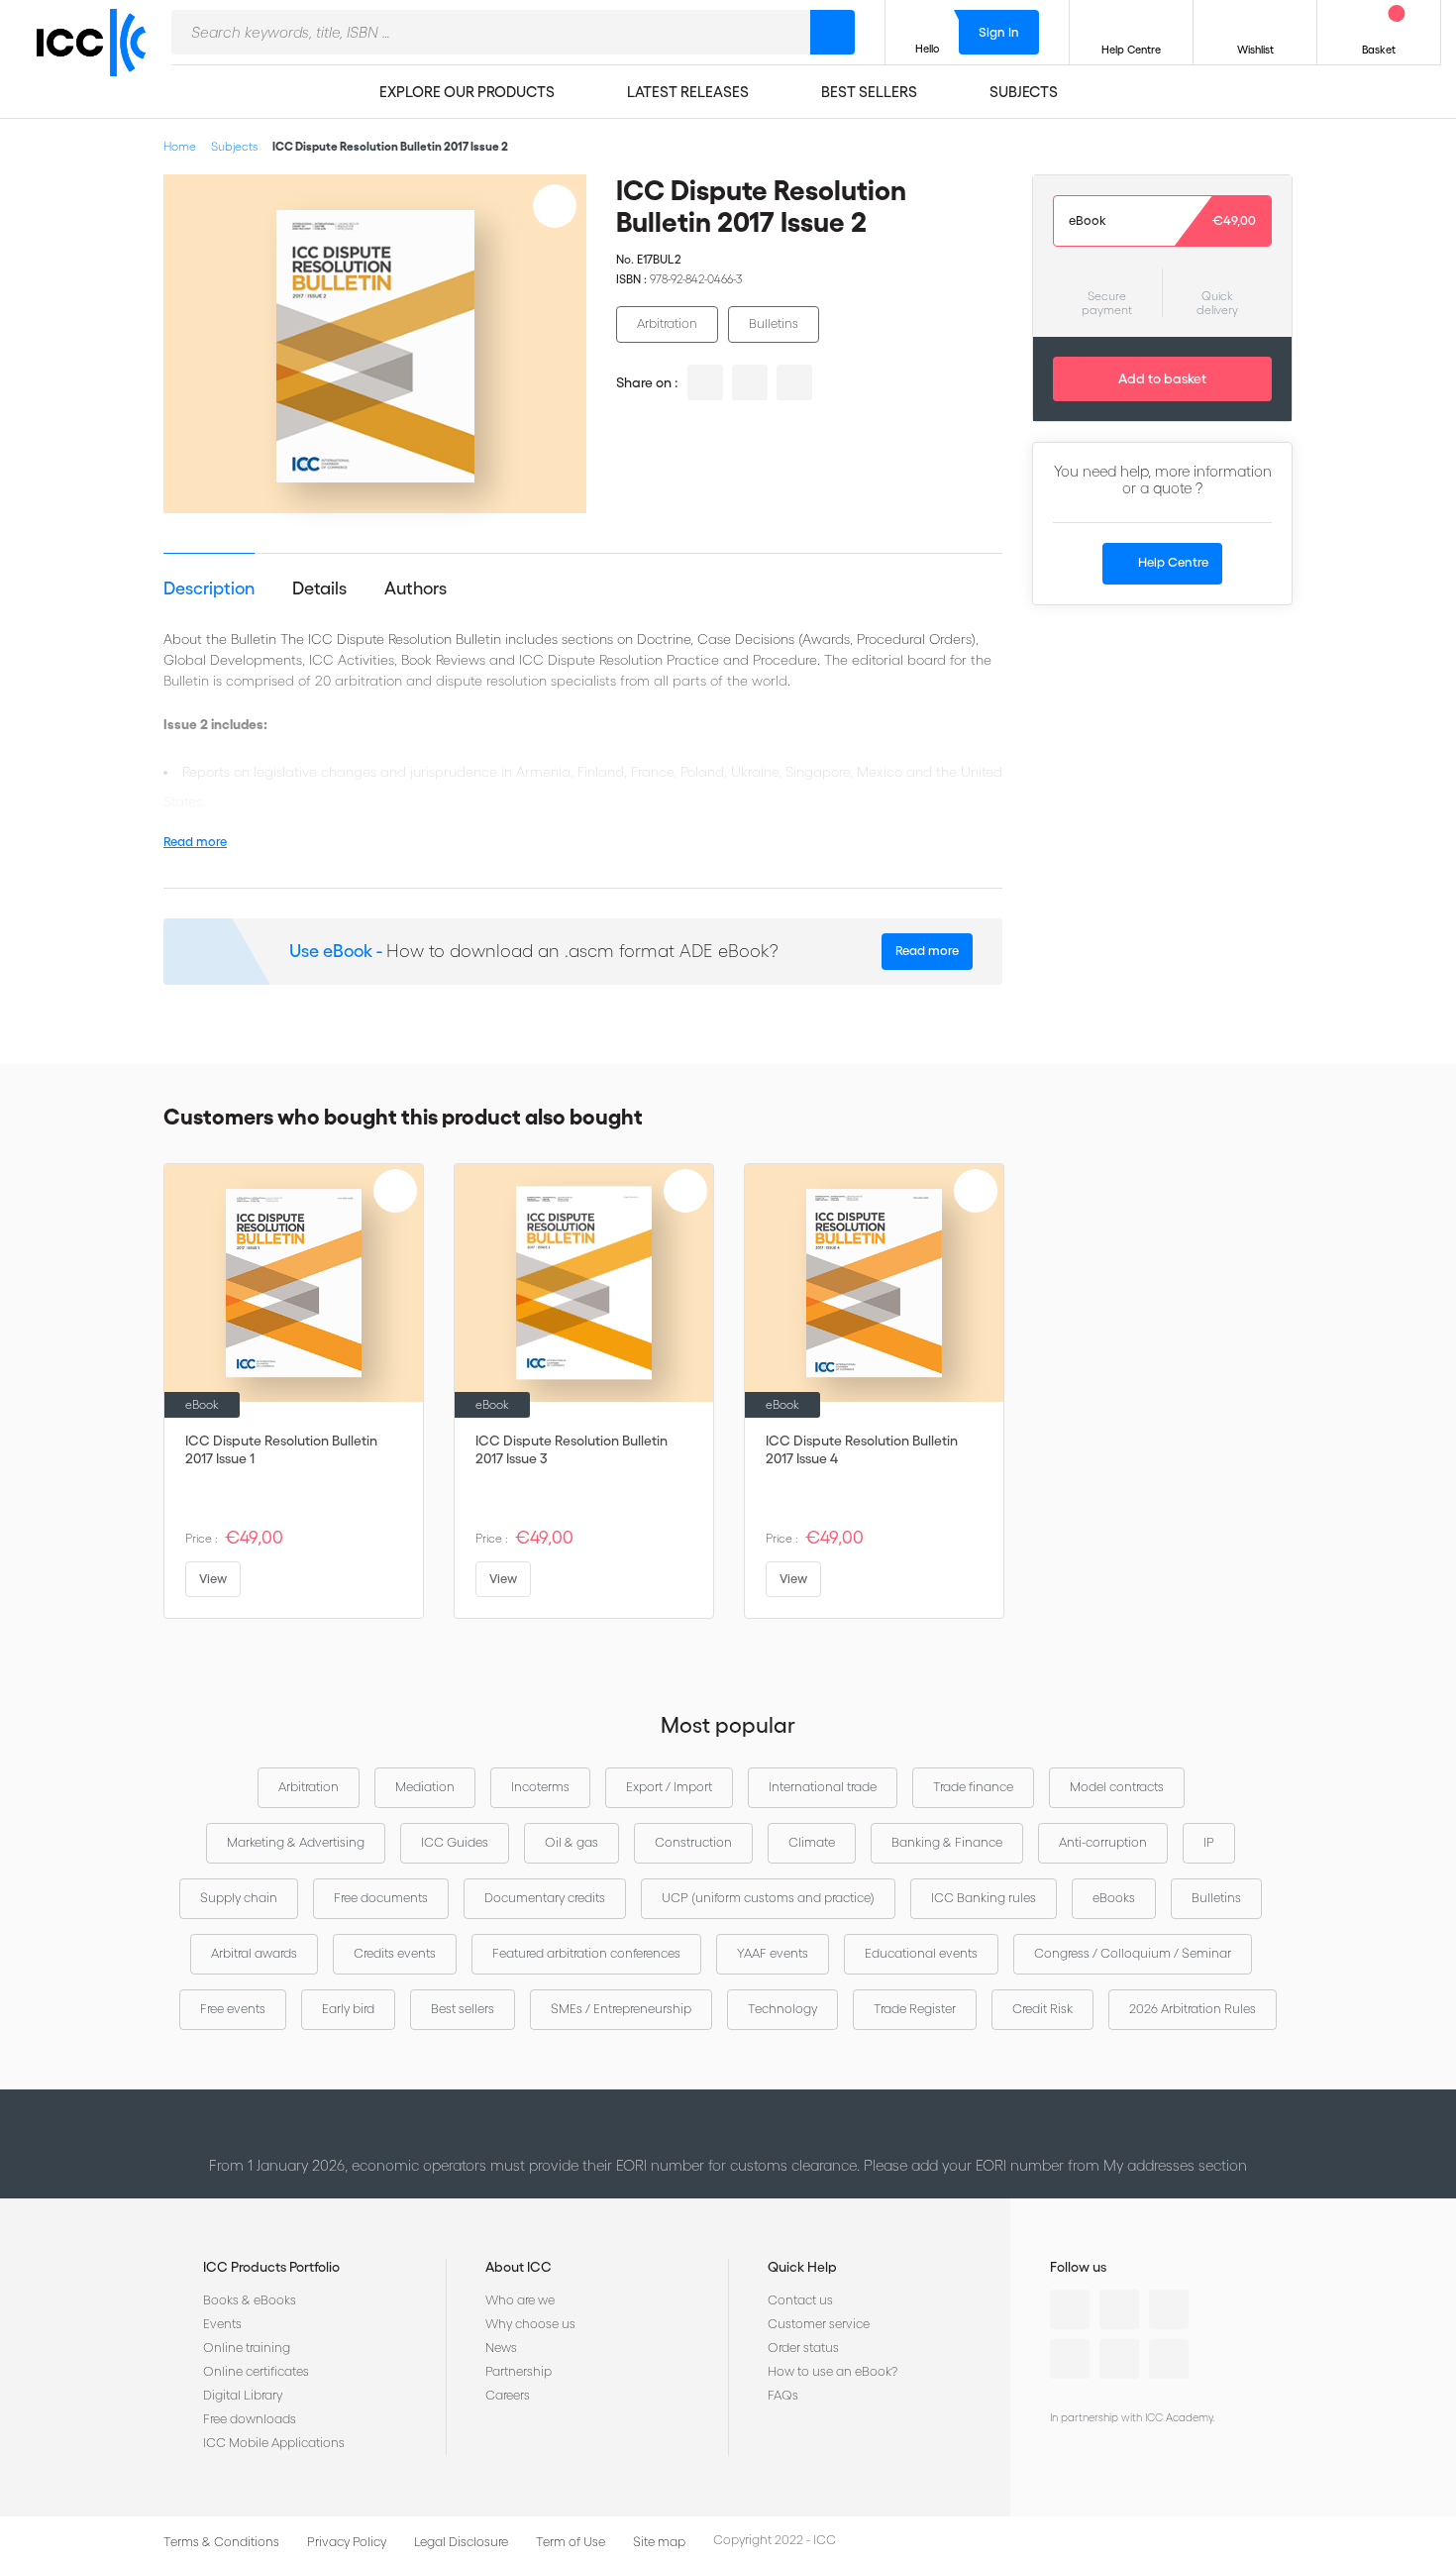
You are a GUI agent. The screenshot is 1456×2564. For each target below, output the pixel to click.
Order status (803, 2348)
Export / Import (669, 1787)
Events (222, 2324)
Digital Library (243, 2395)
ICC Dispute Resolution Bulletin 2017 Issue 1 (281, 1449)
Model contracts (1117, 1787)
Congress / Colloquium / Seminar (1133, 1953)
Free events (233, 2009)
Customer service (819, 2324)
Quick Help (802, 2267)
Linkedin (1070, 2309)
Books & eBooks (250, 2300)
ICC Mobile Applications (274, 2443)
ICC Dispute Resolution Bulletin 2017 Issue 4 (862, 1449)
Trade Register (915, 2009)
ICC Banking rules (984, 1898)
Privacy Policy (347, 2542)
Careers (508, 2395)
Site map (659, 2542)
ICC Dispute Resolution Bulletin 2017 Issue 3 (572, 1449)
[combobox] (491, 32)
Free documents (381, 1898)
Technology (782, 2009)
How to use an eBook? (832, 2371)
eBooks (1114, 1898)
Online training (247, 2348)
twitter (750, 382)
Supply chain (239, 1898)
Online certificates (256, 2371)
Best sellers (463, 2009)
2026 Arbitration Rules (1193, 2009)
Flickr (1169, 2359)
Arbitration (667, 323)
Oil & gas (572, 1842)
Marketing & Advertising (296, 1842)
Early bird (348, 2009)
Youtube (1119, 2359)
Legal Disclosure (461, 2542)
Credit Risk (1042, 2009)
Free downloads (250, 2419)
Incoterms (540, 1787)
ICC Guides (455, 1842)
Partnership (519, 2371)
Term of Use (571, 2542)
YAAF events (773, 1953)
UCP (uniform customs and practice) (768, 1898)
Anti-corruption (1103, 1842)
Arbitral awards (254, 1953)
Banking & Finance (947, 1842)
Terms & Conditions (221, 2542)
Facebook (1169, 2309)
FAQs (783, 2395)
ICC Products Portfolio (271, 2267)
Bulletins (774, 323)
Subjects (234, 146)
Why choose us (530, 2324)
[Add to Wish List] (555, 206)
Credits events (395, 1953)
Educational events (921, 1953)
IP (1209, 1842)
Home (180, 146)
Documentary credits (545, 1898)
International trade (823, 1787)
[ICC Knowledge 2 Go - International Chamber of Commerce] (99, 60)
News (501, 2348)
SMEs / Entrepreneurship (621, 2009)
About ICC (519, 2267)
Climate (812, 1842)
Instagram (1070, 2359)
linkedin (705, 382)
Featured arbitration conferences (586, 1953)
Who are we (520, 2300)
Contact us (800, 2300)
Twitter (1119, 2309)
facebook (794, 382)
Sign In (999, 32)
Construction (693, 1842)
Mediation (425, 1787)
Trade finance (973, 1787)
